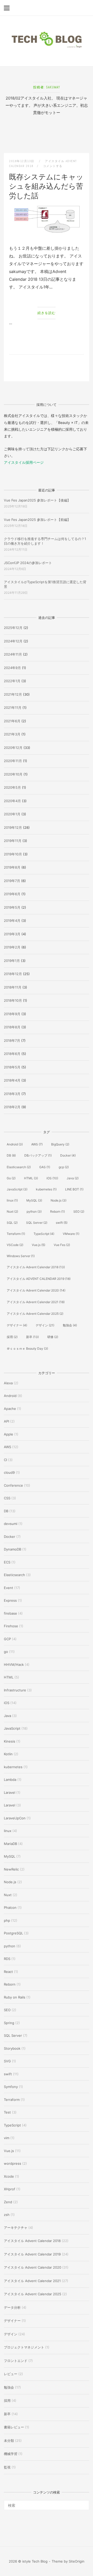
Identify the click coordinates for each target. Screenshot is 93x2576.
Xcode (9, 2176)
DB (11, 1155)
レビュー (11, 2374)
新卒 (32, 1337)
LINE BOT (74, 1189)
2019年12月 (13, 827)
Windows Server (21, 1256)
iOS (52, 1178)
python (34, 1211)
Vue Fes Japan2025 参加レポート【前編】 (37, 520)
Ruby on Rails (15, 1997)
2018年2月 (12, 1107)
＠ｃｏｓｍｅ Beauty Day (27, 1348)
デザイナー (17, 1325)
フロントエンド (16, 2361)
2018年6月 (12, 1054)
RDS (7, 1959)
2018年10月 (13, 1000)
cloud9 (9, 1472)
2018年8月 (12, 1027)
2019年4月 (12, 921)
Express (10, 1600)
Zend (8, 2202)
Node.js (59, 1200)
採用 (12, 1337)
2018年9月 (12, 1014)
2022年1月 (12, 681)
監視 (7, 2467)
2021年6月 (12, 721)
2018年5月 (12, 1067)
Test (7, 2112)
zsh (7, 2215)
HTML (31, 1178)
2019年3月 (12, 934)
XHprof (10, 2189)
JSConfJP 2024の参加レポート (28, 563)
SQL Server (37, 1223)
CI (5, 1460)
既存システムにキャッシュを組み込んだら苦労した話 (46, 186)
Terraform (16, 1234)
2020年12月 (13, 748)
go (6, 1652)
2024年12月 (13, 641)
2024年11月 (13, 654)
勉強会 (70, 1325)
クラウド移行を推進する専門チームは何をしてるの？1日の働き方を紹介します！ (45, 541)
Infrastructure (15, 1690)
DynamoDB (13, 1549)
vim (7, 2138)
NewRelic (11, 1869)
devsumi (11, 1524)
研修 (53, 1337)
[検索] (83, 2503)
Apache (10, 1409)
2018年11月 (13, 987)
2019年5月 (12, 907)
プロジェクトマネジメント (24, 2347)
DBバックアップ (38, 1155)
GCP (7, 1639)
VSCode (15, 1245)
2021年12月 (13, 694)
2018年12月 (13, 974)
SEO (79, 1211)
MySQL (34, 1200)
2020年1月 (12, 814)
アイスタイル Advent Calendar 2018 (36, 1267)
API (6, 1421)
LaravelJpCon (15, 1818)
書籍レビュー (14, 2427)
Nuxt (12, 1211)
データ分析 (12, 2307)
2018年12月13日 (22, 161)
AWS (37, 1144)
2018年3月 (12, 1094)
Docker (68, 1155)
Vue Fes (62, 1245)
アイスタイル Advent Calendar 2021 (36, 1302)
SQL (12, 1223)
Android (15, 1144)
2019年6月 (12, 894)
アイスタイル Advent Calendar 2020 (36, 1290)
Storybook (12, 2048)
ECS (7, 1562)
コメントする (53, 166)
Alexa (8, 1383)
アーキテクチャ (16, 2228)
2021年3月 (12, 734)
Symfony (11, 2087)
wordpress (13, 2163)
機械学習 (11, 2454)
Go (11, 1178)
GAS (45, 1167)
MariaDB (10, 1844)
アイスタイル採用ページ (24, 462)
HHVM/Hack (14, 1665)
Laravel (10, 1792)
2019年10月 (13, 854)
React (8, 1972)
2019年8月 (12, 867)
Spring (9, 2023)
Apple (9, 1434)
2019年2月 (12, 947)
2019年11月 (13, 841)
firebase (10, 1613)
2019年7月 (12, 881)
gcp (64, 1167)
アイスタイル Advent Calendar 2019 (32, 2254)
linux (12, 1200)
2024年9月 (12, 668)
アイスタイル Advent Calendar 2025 (35, 1314)
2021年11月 (13, 708)
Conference (13, 1485)
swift (62, 1223)
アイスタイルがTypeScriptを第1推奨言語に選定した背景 (45, 584)
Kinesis (10, 1741)
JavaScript (17, 1189)
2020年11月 (13, 761)
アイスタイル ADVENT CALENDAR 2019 (39, 1279)
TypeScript (44, 1234)
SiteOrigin (77, 2561)
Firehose (11, 1626)
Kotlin (8, 1754)
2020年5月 (12, 787)
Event (9, 1588)
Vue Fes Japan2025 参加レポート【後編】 (37, 500)
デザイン (45, 1325)
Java (73, 1178)
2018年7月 (12, 1040)
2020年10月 (13, 774)
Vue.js (38, 1245)
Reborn (57, 1211)
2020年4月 (12, 801)
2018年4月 (12, 1080)
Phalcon (10, 1908)
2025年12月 (13, 628)
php (7, 1920)
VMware (71, 1234)
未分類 (9, 2441)
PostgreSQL (13, 1933)
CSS (7, 1498)
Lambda (10, 1780)
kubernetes (46, 1189)
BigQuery (60, 1144)
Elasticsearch (19, 1167)
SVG (7, 2061)
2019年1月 (12, 961)
